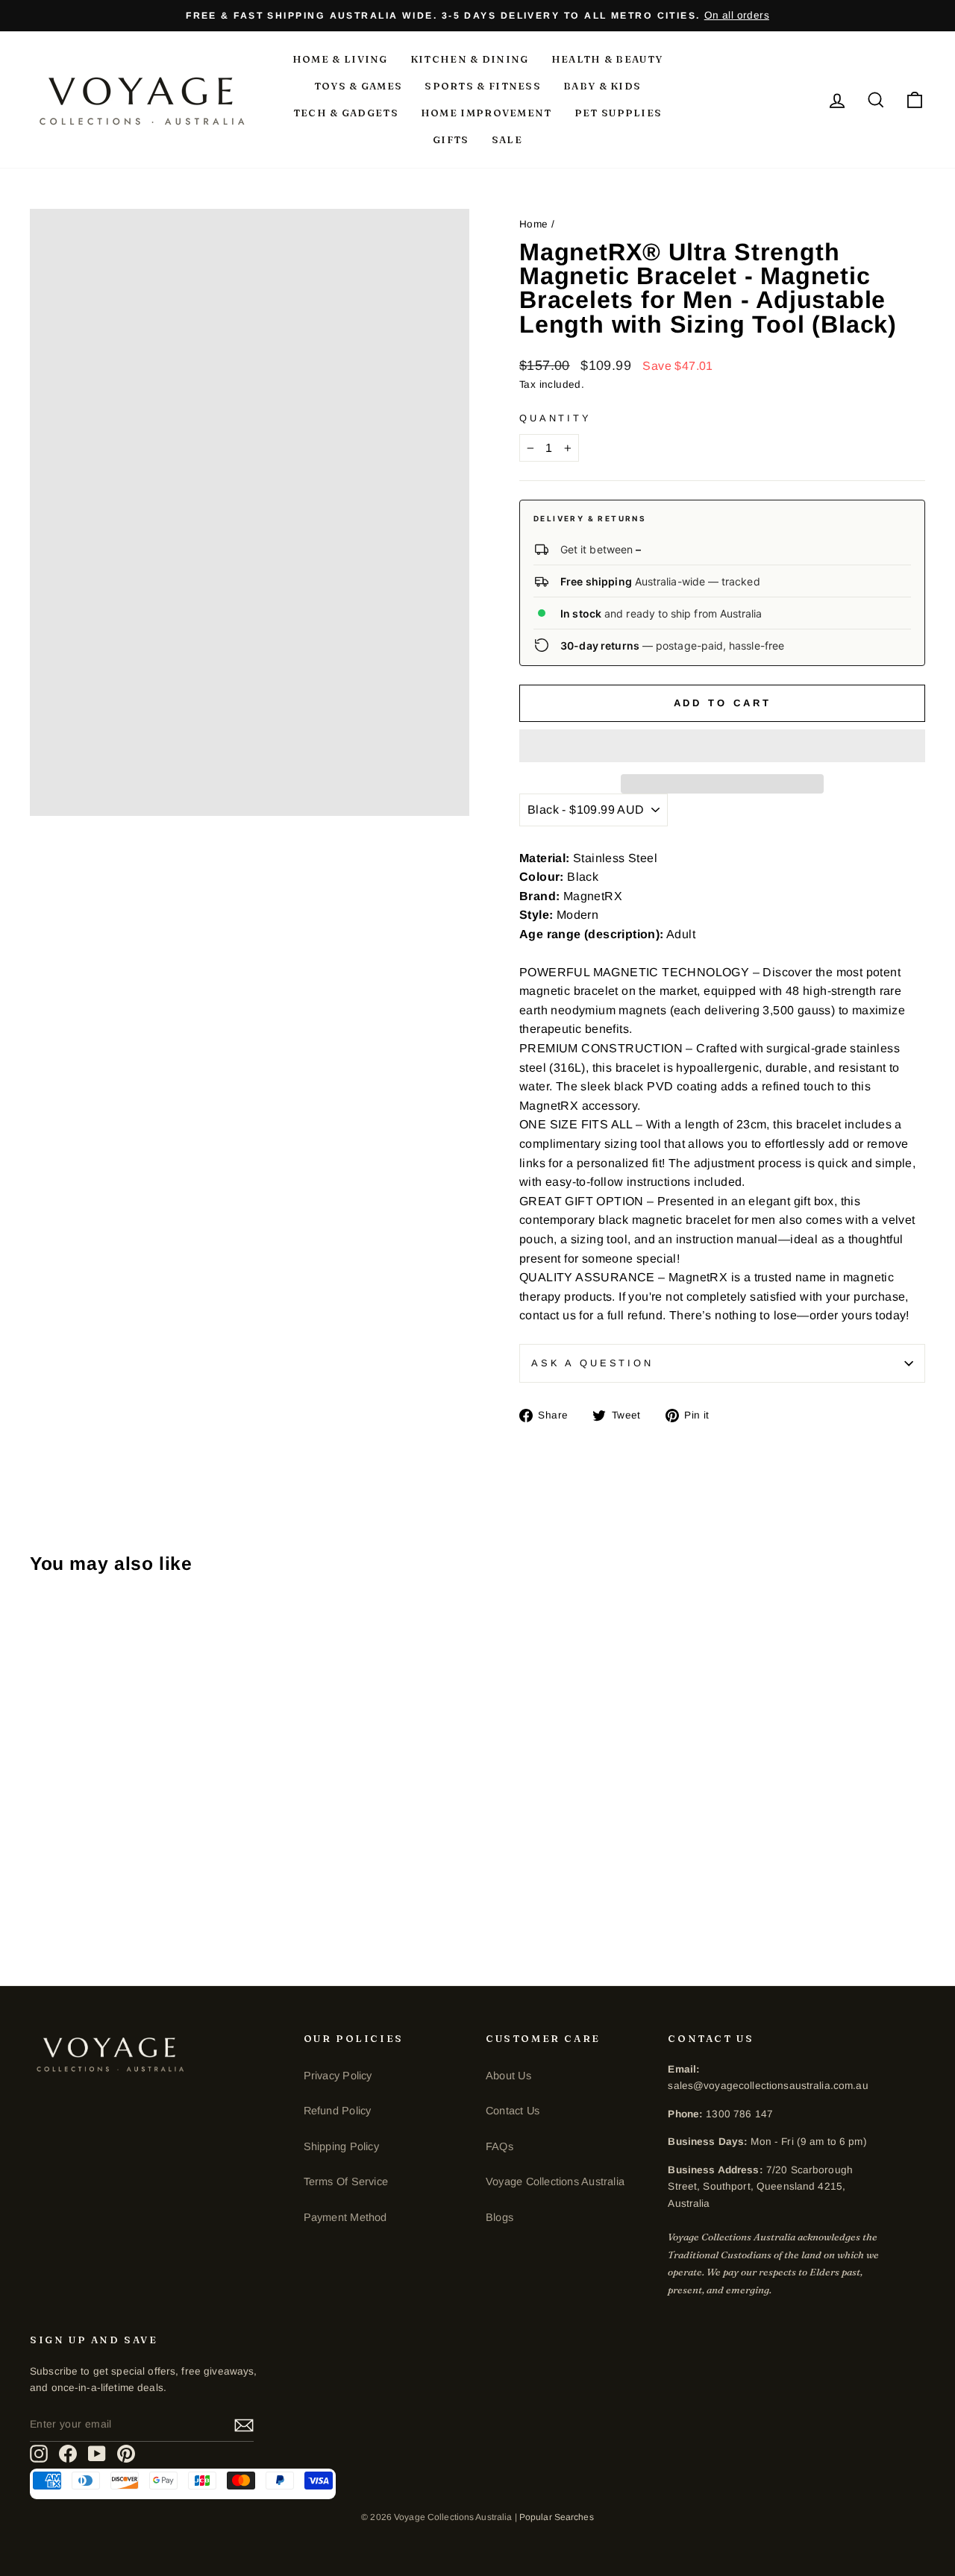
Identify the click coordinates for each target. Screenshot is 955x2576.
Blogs (500, 2217)
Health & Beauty (607, 59)
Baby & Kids (602, 86)
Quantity (555, 418)
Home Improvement (486, 113)
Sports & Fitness (483, 86)
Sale (507, 139)
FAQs (500, 2146)
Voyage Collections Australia (555, 2181)
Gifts (451, 139)
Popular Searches (557, 2517)
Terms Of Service (346, 2181)
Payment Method (345, 2217)
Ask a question (592, 1363)
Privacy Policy (338, 2076)
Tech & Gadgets (346, 113)
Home (534, 224)
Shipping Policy (341, 2146)
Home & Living (340, 59)
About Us (508, 2076)
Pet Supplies (619, 113)
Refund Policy (338, 2111)
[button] (722, 746)
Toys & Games (358, 86)
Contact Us (513, 2111)
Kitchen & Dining (470, 59)
